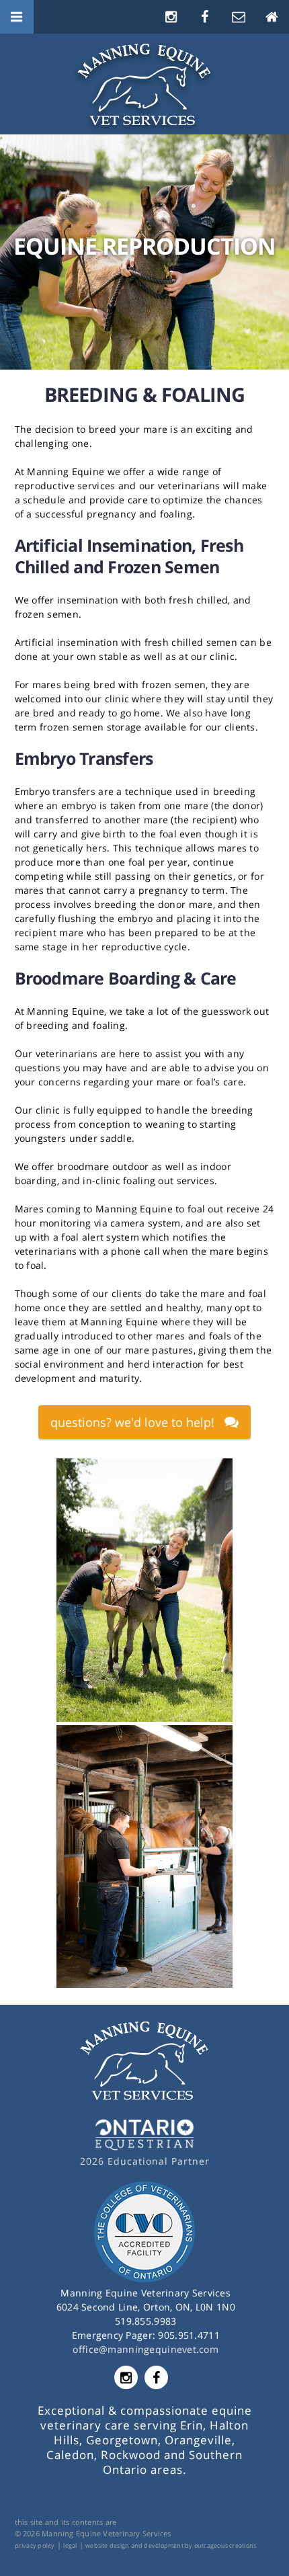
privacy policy (35, 2545)
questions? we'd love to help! (132, 1422)
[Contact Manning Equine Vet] (239, 16)
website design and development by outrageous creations (171, 2545)
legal (70, 2545)
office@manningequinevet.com (146, 2349)
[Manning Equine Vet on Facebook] (205, 16)
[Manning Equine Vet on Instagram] (171, 16)
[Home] (272, 16)
